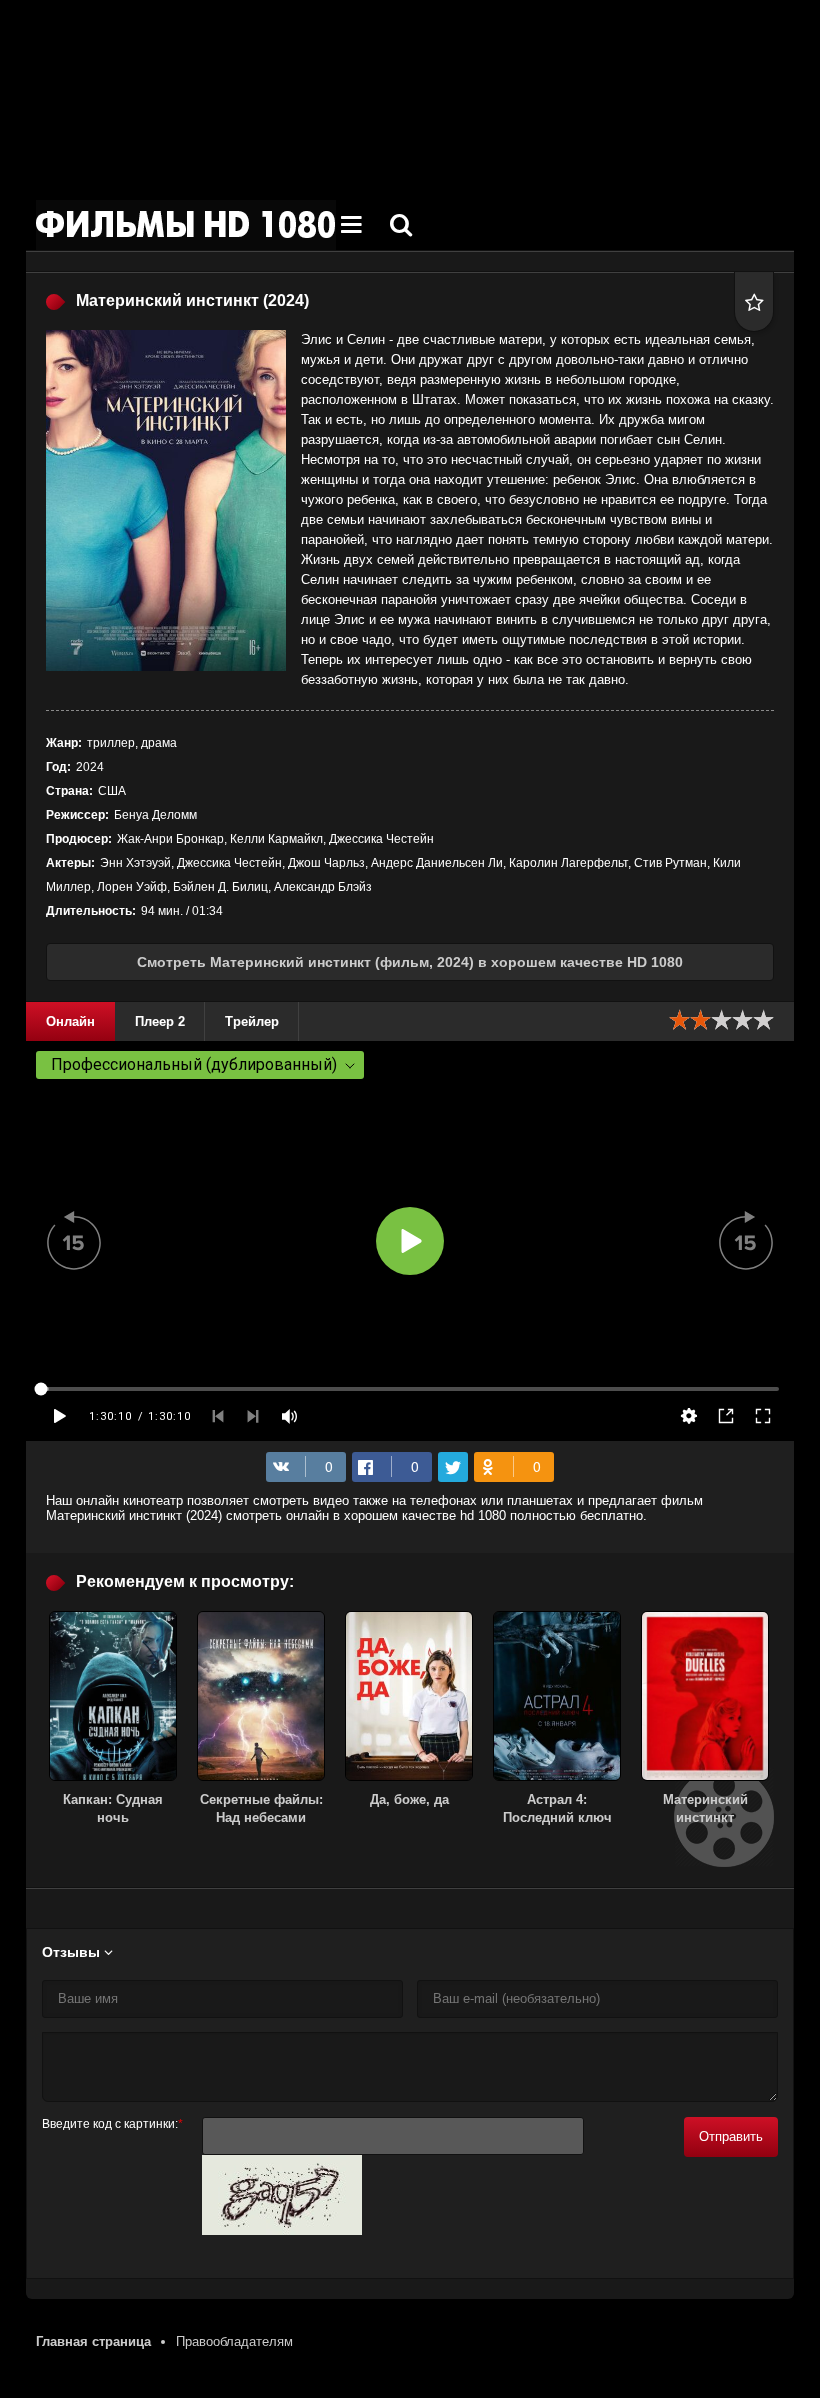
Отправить (731, 2136)
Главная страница (93, 2341)
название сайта (186, 225)
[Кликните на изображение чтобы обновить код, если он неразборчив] (282, 2230)
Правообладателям (234, 2341)
